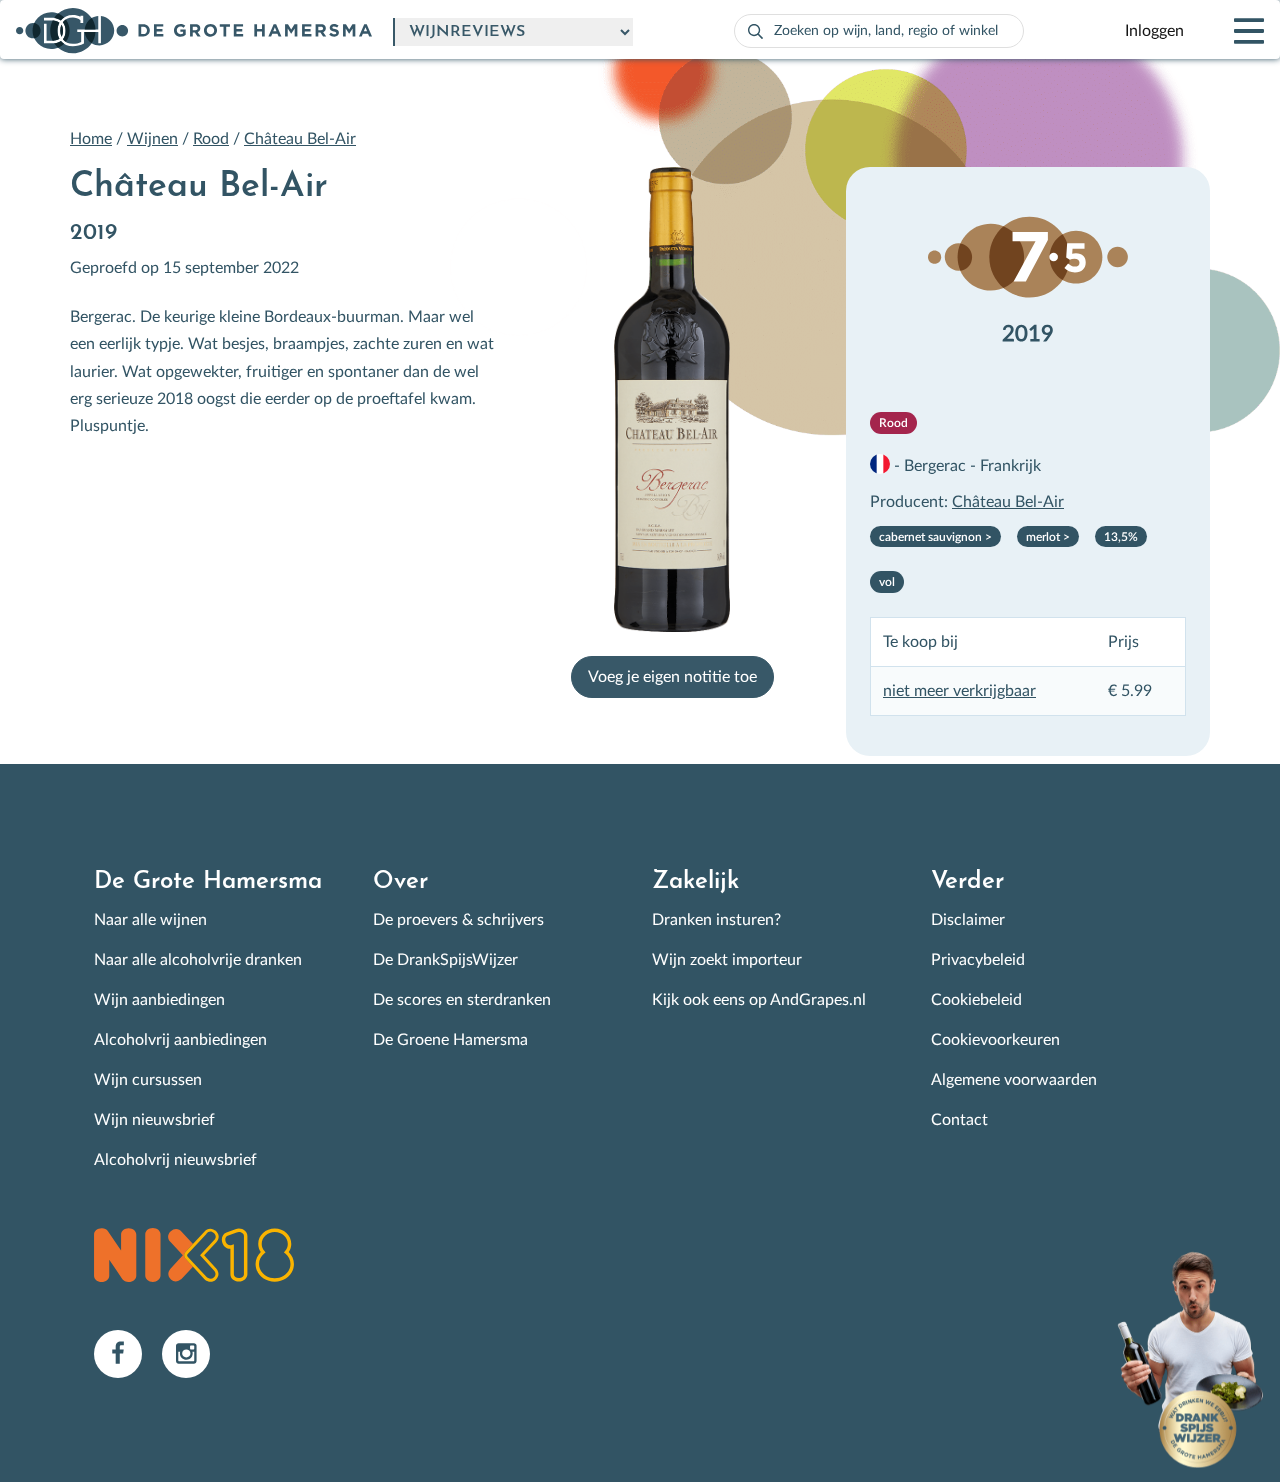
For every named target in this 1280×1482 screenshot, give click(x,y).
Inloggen (1154, 31)
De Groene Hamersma (450, 1040)
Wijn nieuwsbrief (154, 1120)
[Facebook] (128, 1353)
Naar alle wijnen (150, 920)
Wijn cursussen (148, 1080)
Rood (211, 139)
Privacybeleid (978, 960)
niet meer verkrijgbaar (959, 691)
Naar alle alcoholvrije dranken (198, 960)
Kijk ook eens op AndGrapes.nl (759, 1000)
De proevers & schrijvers (458, 920)
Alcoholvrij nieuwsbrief (175, 1160)
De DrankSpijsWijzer (445, 960)
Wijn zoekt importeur (727, 960)
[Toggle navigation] (1232, 31)
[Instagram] (194, 1353)
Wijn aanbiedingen (159, 1000)
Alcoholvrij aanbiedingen (180, 1040)
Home (91, 139)
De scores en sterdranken (462, 1000)
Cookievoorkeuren (995, 1040)
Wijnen (152, 139)
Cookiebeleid (976, 1000)
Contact (959, 1120)
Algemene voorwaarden (1014, 1080)
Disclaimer (968, 920)
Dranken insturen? (716, 920)
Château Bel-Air (300, 139)
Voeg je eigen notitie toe (672, 677)
